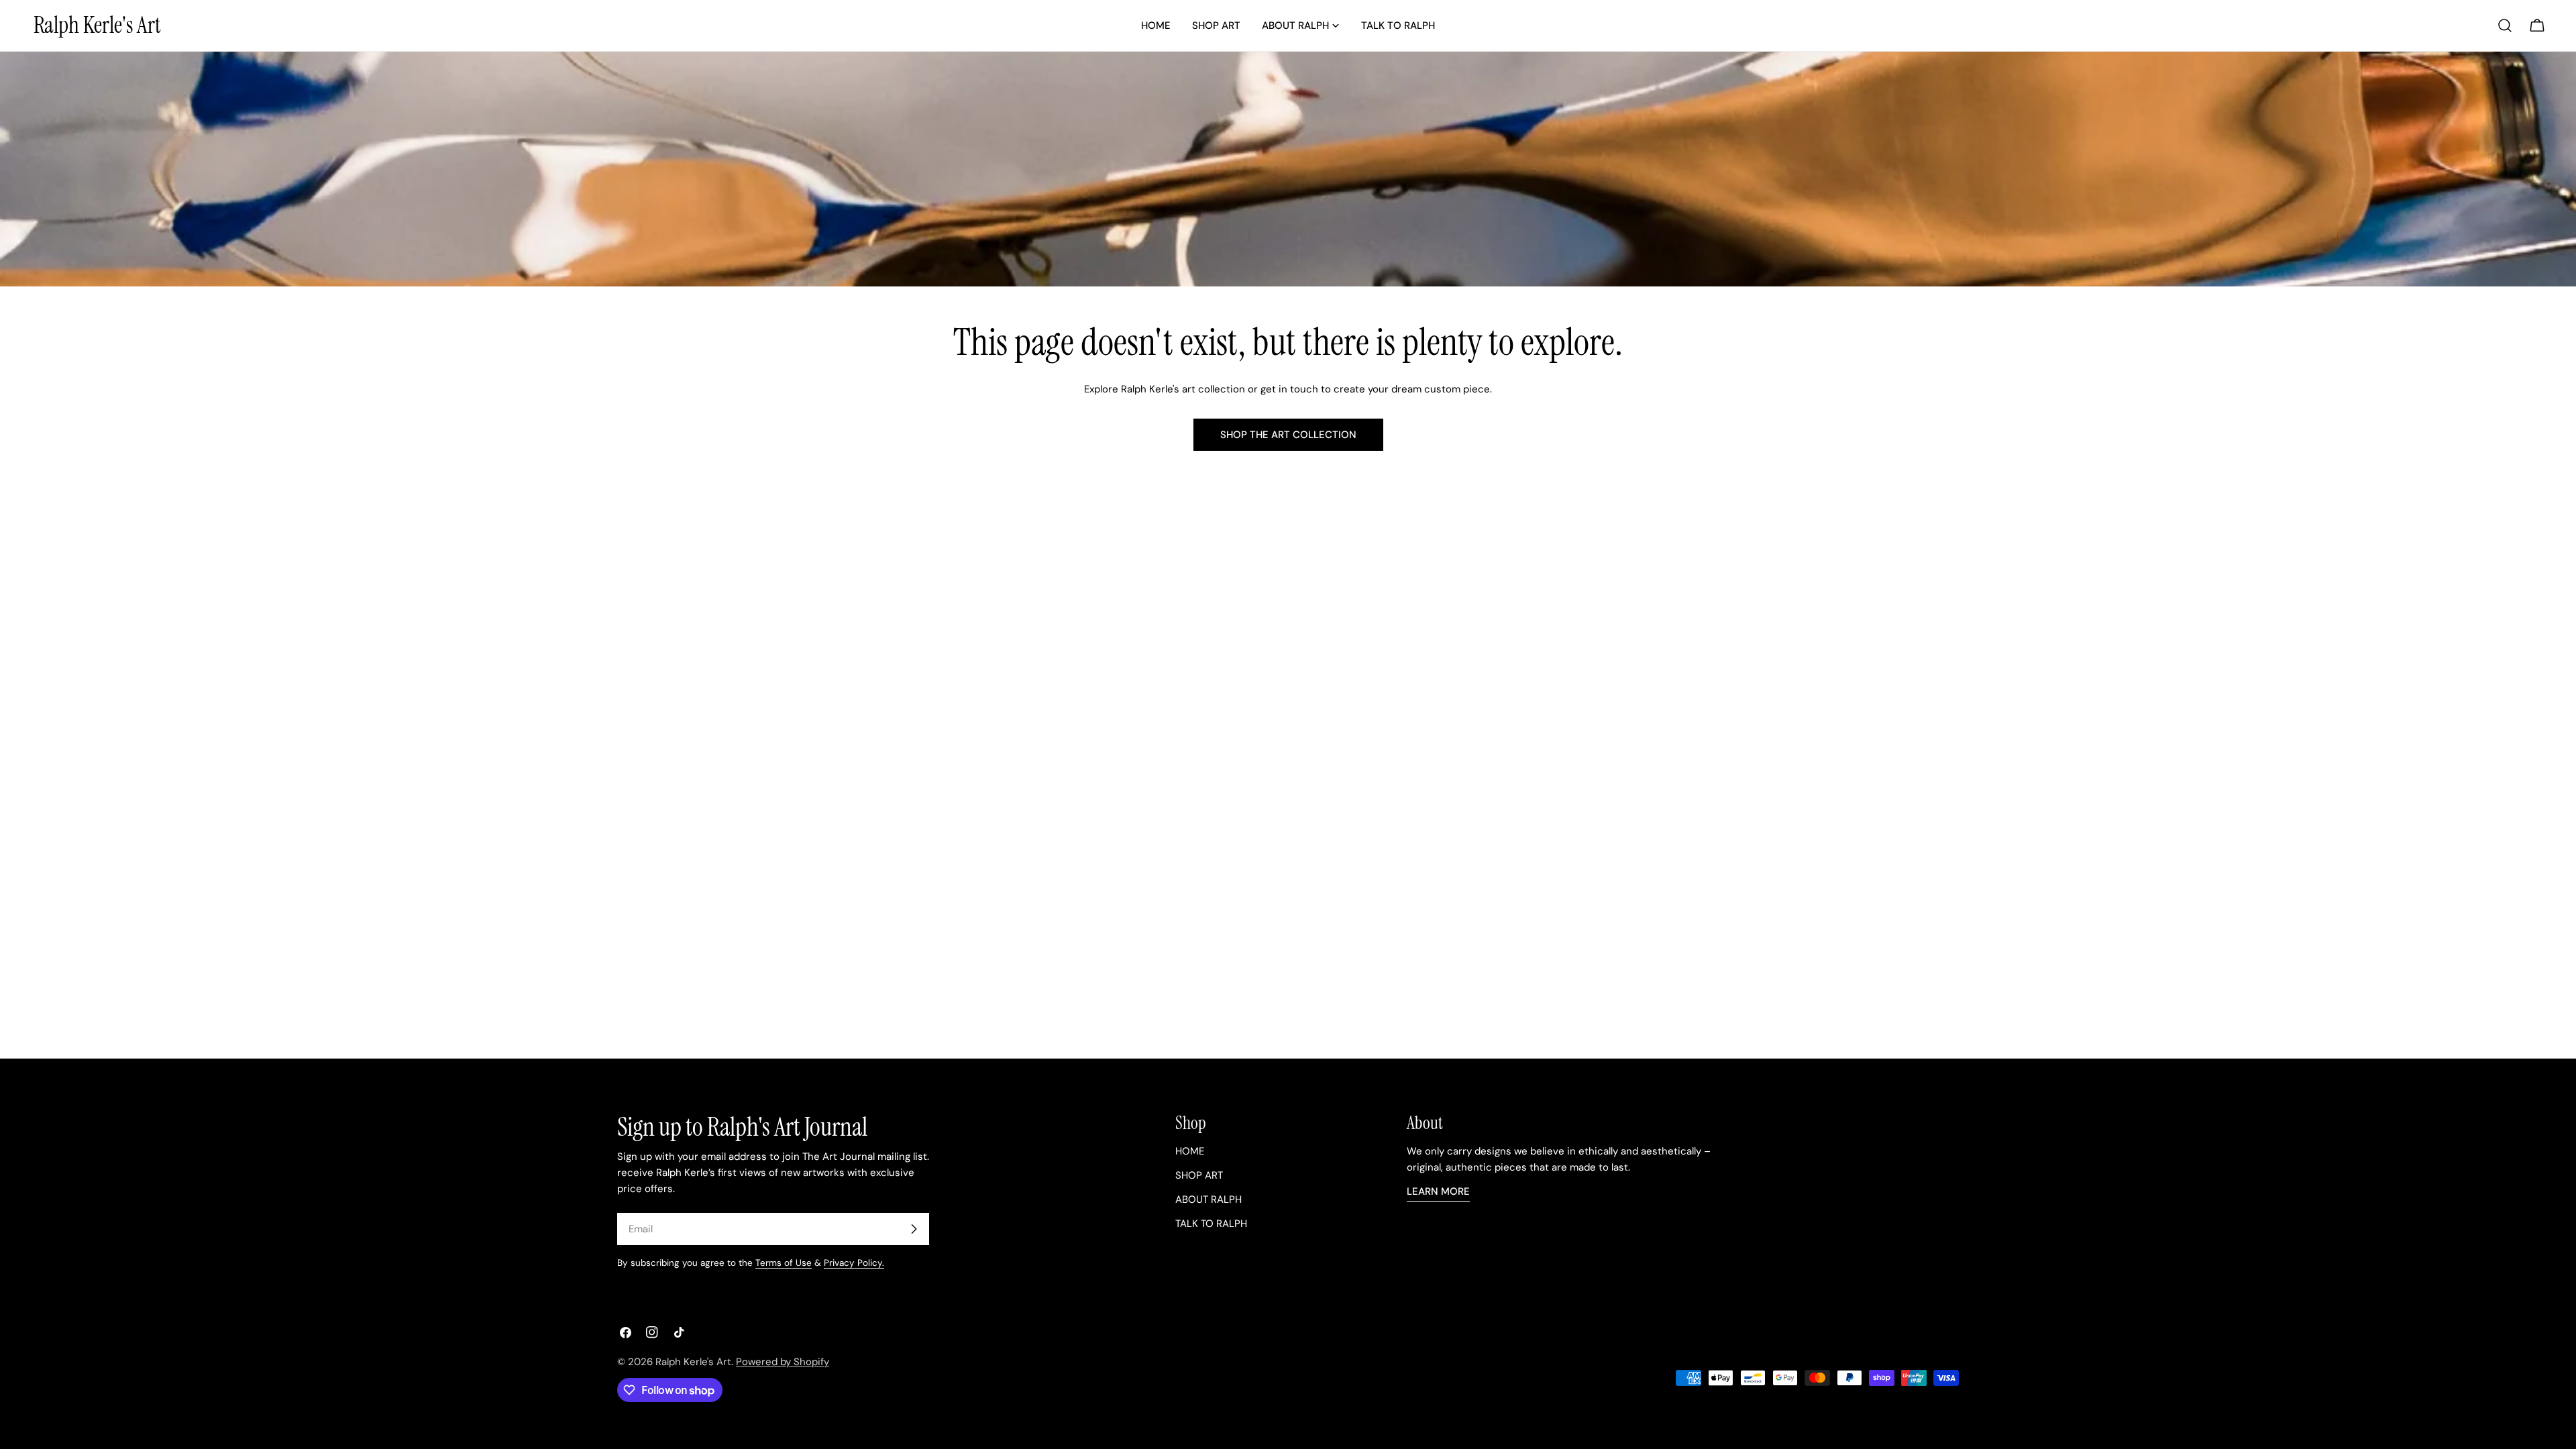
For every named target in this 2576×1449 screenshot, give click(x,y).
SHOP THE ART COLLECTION (1288, 435)
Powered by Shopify (783, 1362)
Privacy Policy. (854, 1263)
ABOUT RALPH (1209, 1199)
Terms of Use (784, 1263)
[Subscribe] (914, 1229)
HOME (1190, 1151)
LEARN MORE (1438, 1191)
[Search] (2505, 25)
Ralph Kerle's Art (97, 25)
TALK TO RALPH (1211, 1224)
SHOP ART (1199, 1175)
